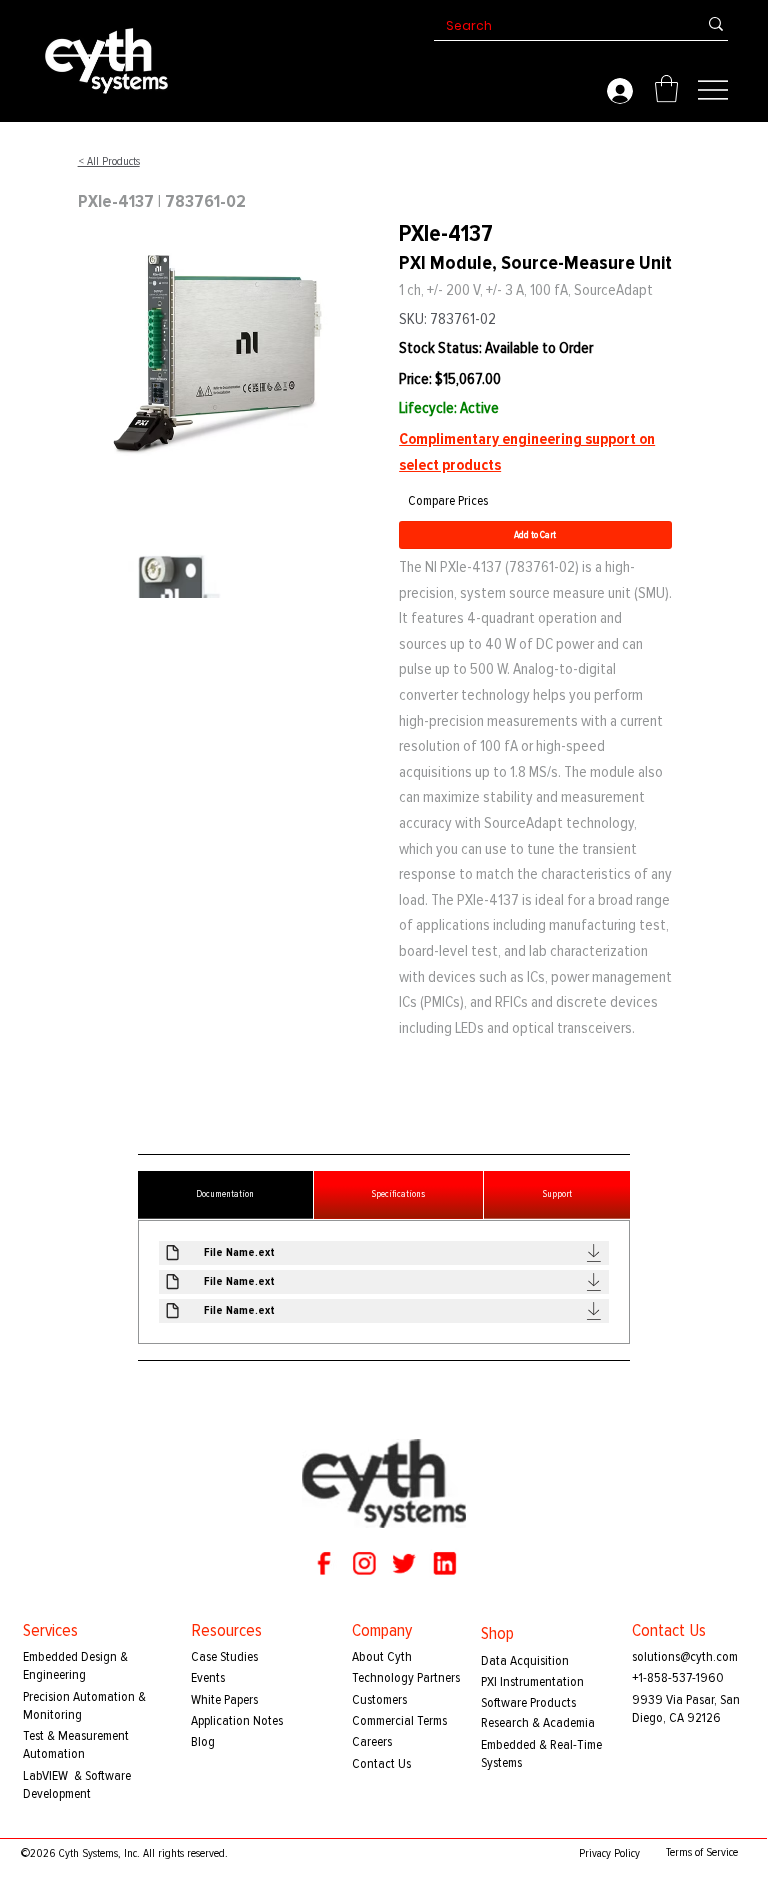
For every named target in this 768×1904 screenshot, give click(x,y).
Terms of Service (702, 1852)
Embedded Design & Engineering (75, 1665)
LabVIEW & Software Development (77, 1784)
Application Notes (237, 1720)
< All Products (109, 161)
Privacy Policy (609, 1853)
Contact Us (381, 1763)
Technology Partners (406, 1677)
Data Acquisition (525, 1660)
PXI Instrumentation (532, 1681)
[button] (666, 88)
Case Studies (224, 1656)
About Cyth (382, 1656)
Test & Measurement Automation (76, 1744)
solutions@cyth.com (685, 1656)
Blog (203, 1741)
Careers (372, 1741)
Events (208, 1677)
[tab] (225, 1194)
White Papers (224, 1699)
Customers (379, 1699)
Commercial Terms (399, 1720)
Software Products (528, 1702)
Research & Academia (538, 1722)
